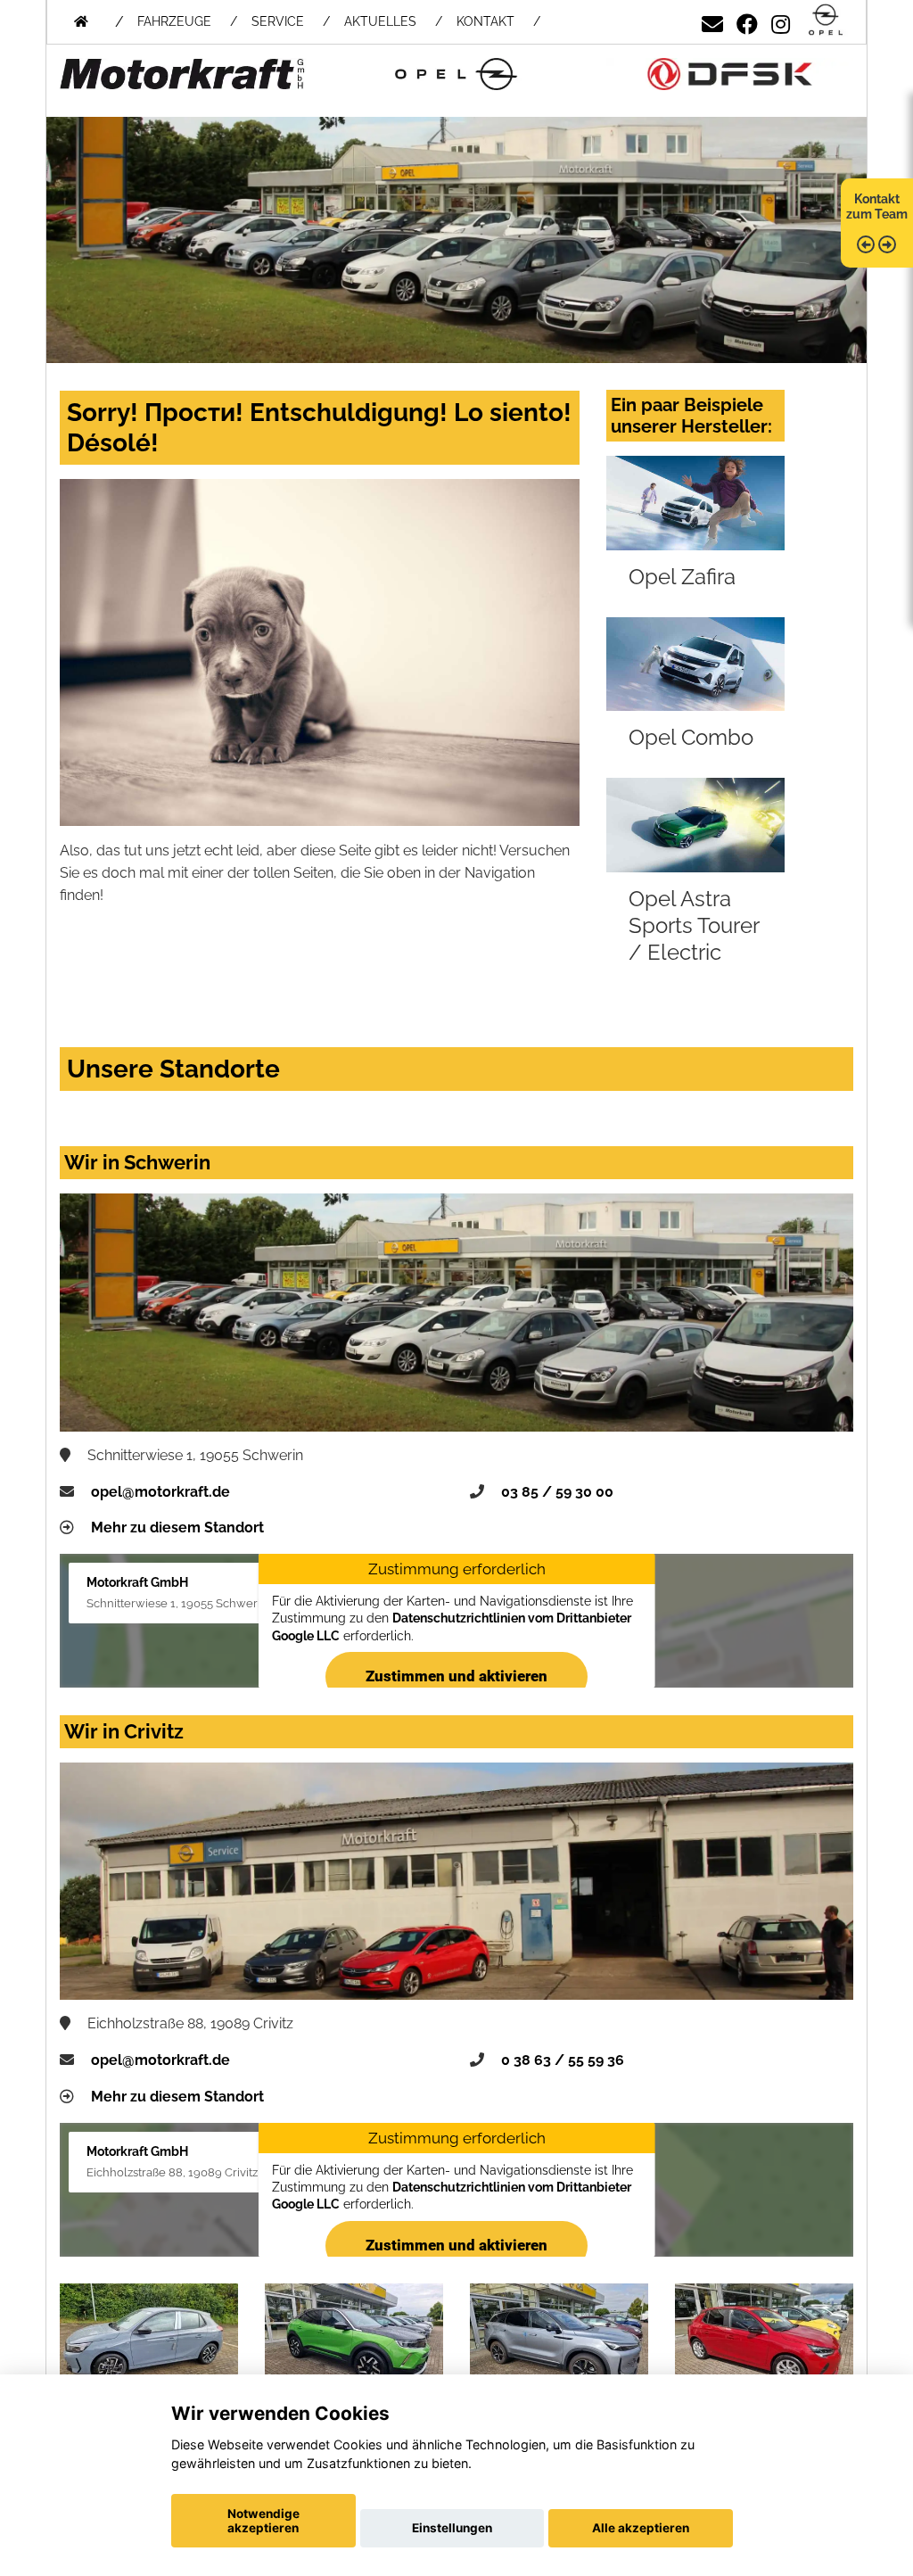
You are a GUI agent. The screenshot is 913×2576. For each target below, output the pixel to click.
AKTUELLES (380, 21)
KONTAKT (485, 21)
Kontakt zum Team (877, 206)
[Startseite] (826, 21)
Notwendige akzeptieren (263, 2521)
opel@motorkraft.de (160, 1492)
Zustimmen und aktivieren (456, 1676)
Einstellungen (452, 2528)
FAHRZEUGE (174, 21)
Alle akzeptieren (641, 2528)
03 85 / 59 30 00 (557, 1492)
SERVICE (278, 21)
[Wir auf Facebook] (747, 21)
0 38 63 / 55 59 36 (563, 2060)
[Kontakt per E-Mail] (712, 21)
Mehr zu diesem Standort (177, 1527)
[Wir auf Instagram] (781, 21)
